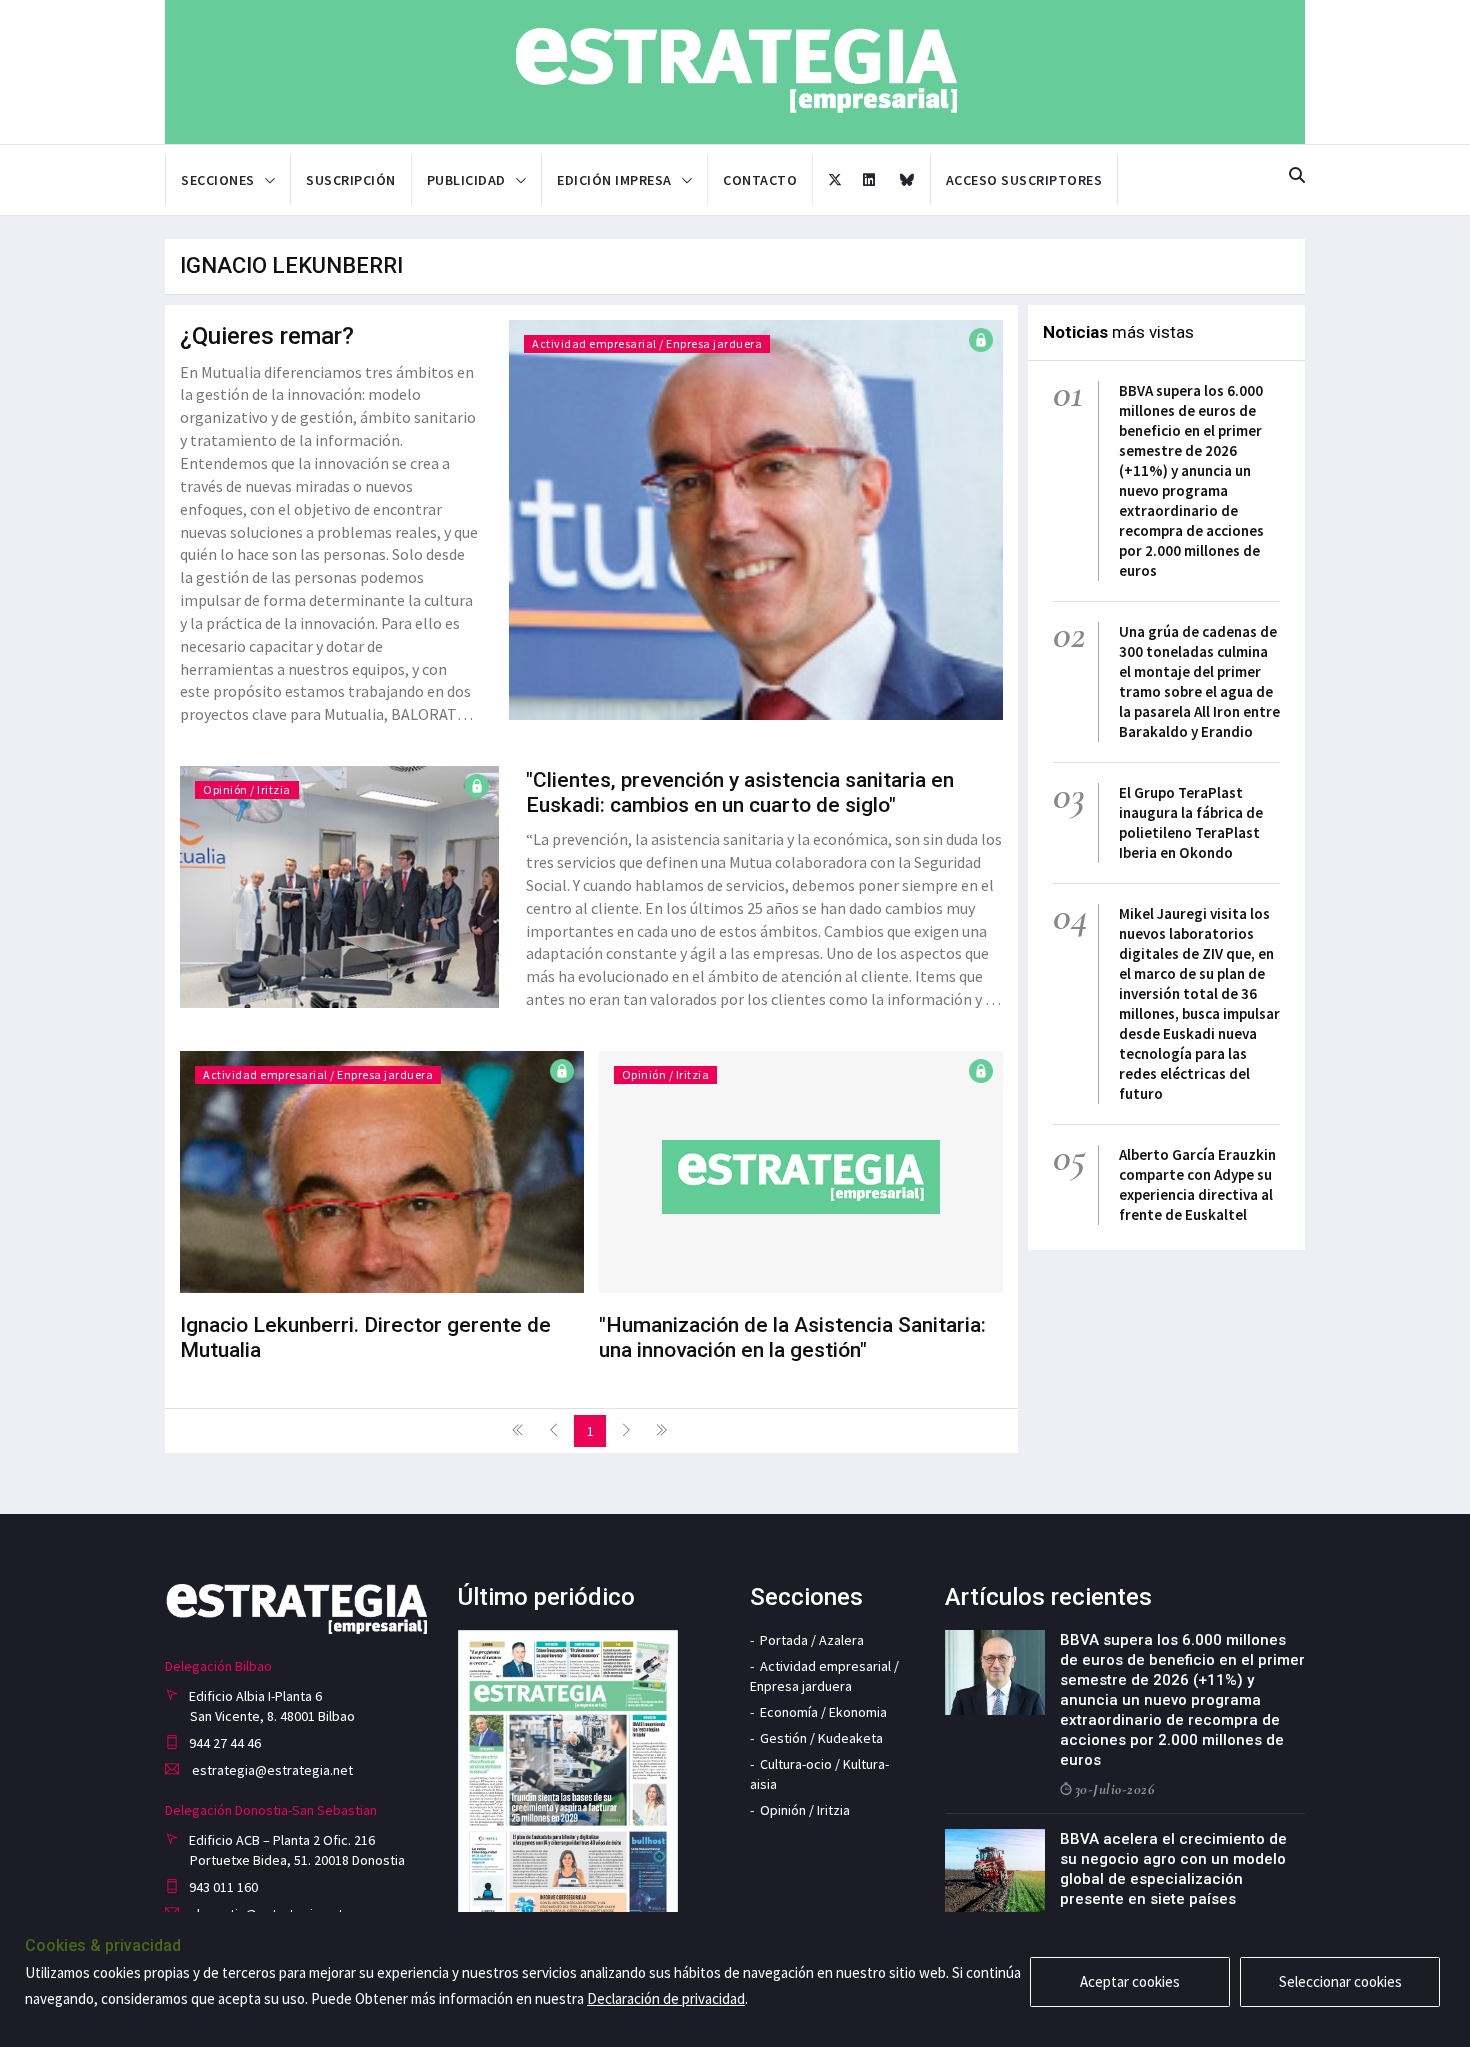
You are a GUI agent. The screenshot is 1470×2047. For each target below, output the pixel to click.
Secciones (218, 180)
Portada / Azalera (812, 1640)
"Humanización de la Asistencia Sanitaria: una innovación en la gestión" (792, 1337)
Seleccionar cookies (1340, 1981)
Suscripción (351, 180)
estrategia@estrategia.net (271, 1770)
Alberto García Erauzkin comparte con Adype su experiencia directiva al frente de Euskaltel (1197, 1184)
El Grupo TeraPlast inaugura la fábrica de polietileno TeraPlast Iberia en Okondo (1191, 822)
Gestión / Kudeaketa (821, 1738)
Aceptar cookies (1130, 1981)
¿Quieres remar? (267, 336)
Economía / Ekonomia (823, 1712)
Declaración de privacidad (666, 1998)
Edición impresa (614, 180)
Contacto (760, 180)
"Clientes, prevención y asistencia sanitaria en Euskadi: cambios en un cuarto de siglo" (740, 792)
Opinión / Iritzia (247, 789)
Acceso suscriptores (1024, 180)
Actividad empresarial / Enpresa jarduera (647, 343)
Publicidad (466, 180)
